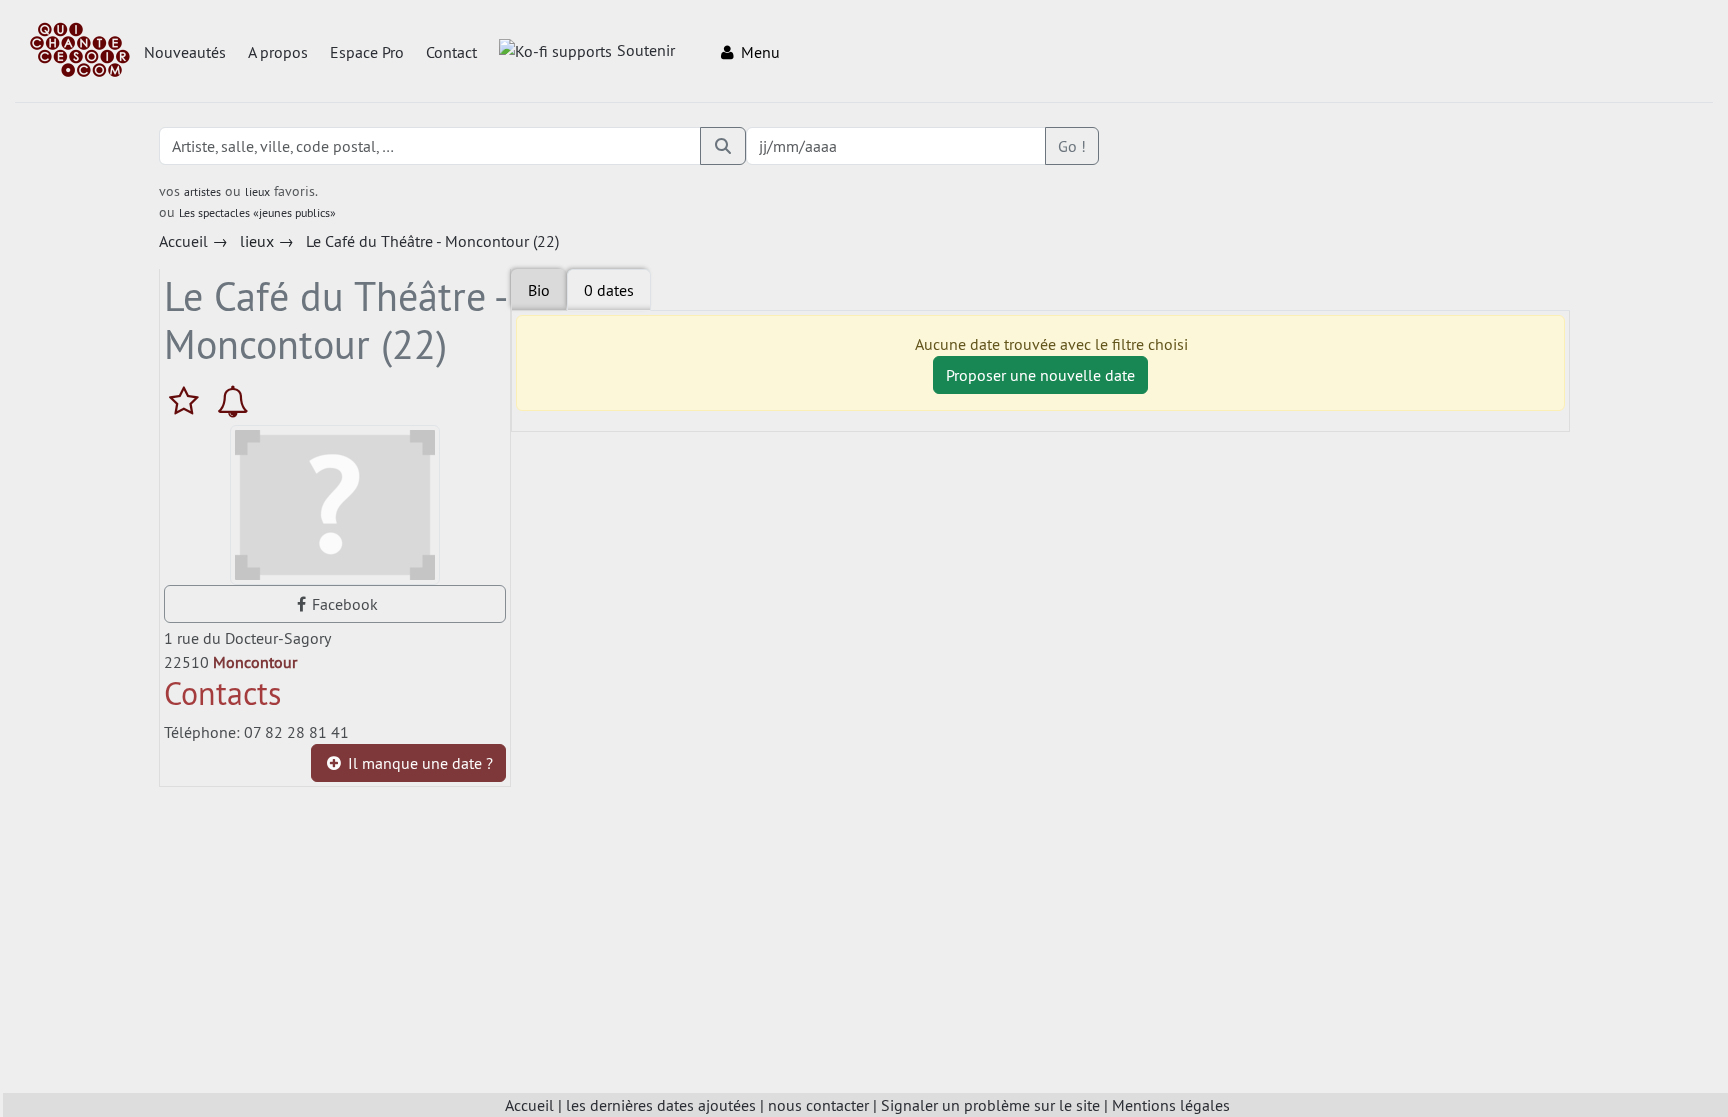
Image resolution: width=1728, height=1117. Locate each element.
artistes (202, 191)
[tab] (609, 290)
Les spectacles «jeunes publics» (257, 212)
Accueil (529, 1105)
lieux (257, 191)
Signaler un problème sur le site (990, 1105)
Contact (451, 52)
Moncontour (255, 662)
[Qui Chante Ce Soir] (80, 52)
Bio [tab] (539, 290)
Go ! (1072, 146)
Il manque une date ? (418, 763)
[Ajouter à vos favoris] (188, 401)
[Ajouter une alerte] (233, 401)
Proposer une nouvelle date (1040, 375)
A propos (278, 52)
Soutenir (646, 50)
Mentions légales (1171, 1105)
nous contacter (818, 1105)
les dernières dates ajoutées (661, 1105)
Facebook (345, 604)
